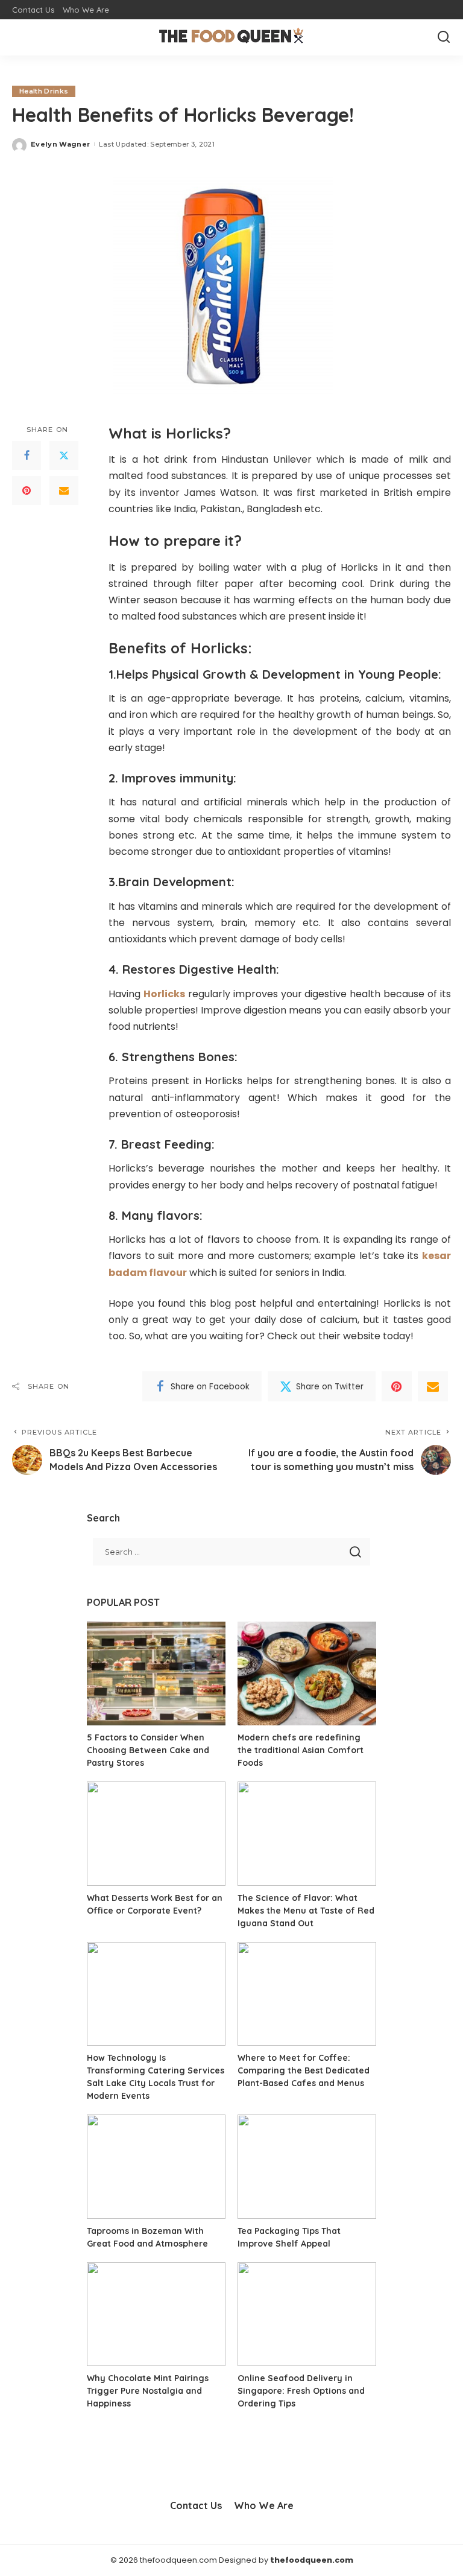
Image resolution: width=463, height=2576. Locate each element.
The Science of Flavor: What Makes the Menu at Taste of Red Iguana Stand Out (306, 1911)
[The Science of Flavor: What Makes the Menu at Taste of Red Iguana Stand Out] (307, 1834)
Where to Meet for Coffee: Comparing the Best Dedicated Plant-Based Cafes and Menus (304, 2070)
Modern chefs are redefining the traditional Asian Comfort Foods (301, 1750)
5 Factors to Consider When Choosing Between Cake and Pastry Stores (148, 1750)
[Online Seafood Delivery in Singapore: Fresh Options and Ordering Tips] (307, 2314)
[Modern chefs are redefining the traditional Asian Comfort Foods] (307, 1674)
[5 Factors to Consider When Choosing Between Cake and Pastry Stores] (156, 1674)
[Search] (444, 37)
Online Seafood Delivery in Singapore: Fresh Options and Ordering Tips (301, 2391)
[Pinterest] (27, 490)
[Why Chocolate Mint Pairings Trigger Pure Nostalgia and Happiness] (156, 2314)
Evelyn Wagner (60, 144)
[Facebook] (27, 455)
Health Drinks (44, 91)
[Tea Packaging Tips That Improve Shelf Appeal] (307, 2167)
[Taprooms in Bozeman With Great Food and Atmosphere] (156, 2167)
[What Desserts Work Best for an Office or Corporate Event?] (156, 1834)
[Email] (64, 490)
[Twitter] (64, 455)
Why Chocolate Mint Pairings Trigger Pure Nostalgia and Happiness (148, 2391)
